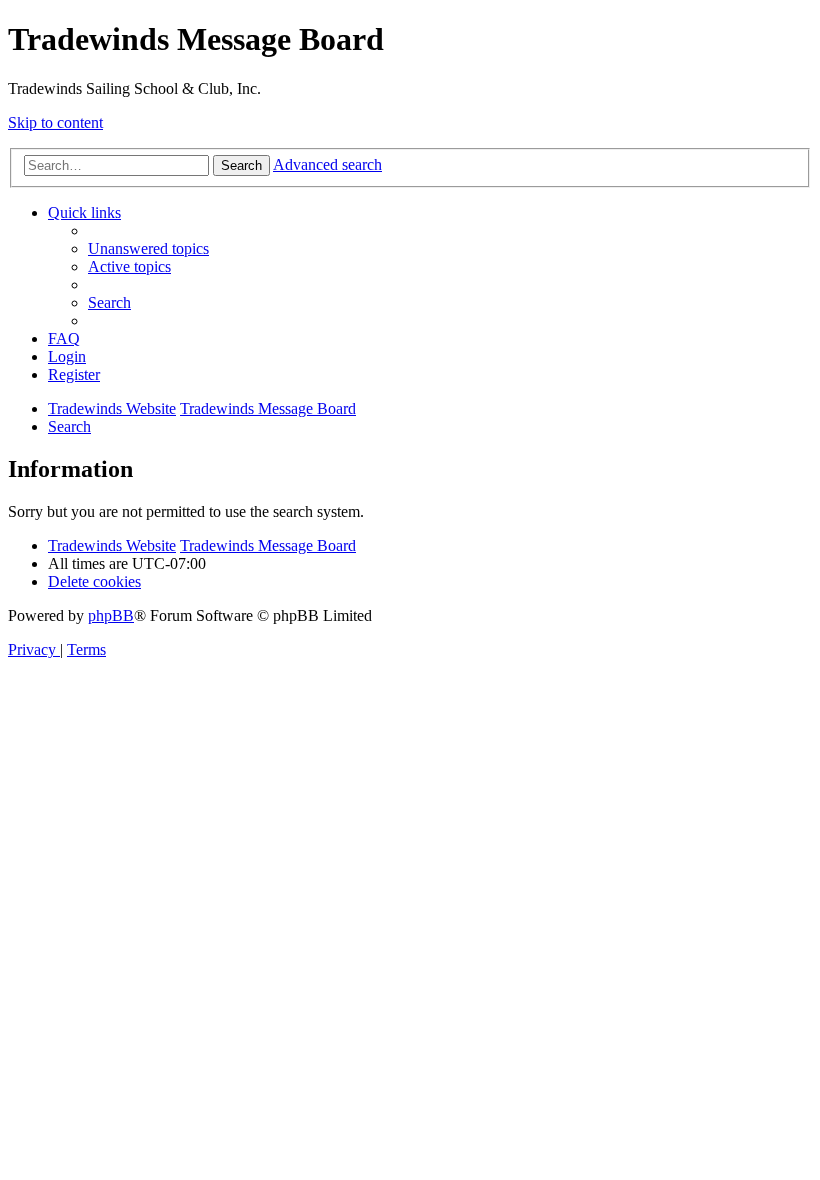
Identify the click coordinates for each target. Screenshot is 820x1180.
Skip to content (55, 122)
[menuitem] (148, 248)
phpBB (111, 615)
